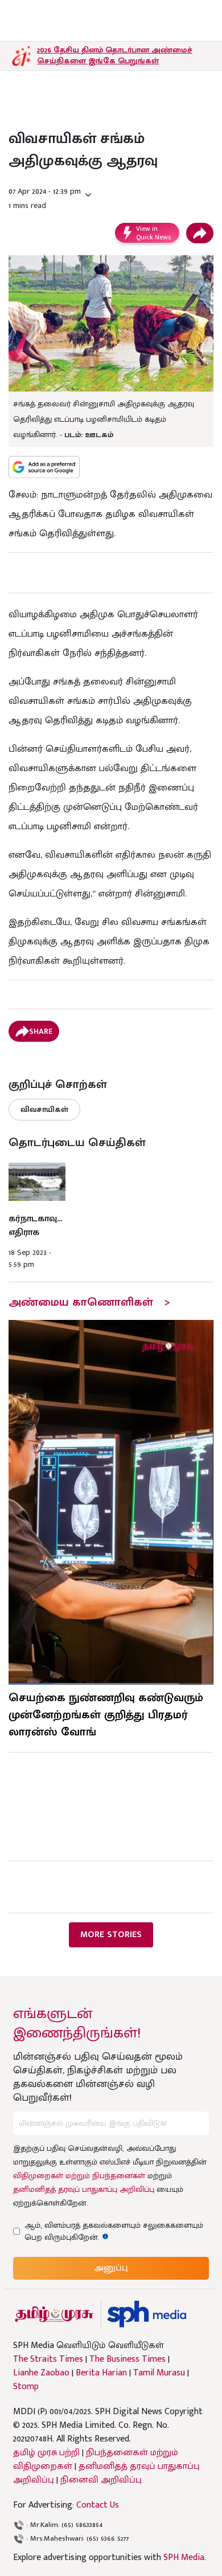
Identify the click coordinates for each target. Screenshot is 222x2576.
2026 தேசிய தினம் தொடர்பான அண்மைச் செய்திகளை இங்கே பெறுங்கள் (115, 55)
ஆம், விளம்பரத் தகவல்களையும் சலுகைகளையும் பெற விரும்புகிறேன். (114, 2231)
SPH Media (184, 2557)
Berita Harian (101, 2373)
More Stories (111, 1935)
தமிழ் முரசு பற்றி (46, 2453)
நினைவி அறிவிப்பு (101, 2480)
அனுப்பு (111, 2268)
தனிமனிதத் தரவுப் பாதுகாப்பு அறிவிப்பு (84, 2189)
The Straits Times (48, 2359)
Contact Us (98, 2505)
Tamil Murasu (159, 2373)
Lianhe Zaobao (41, 2373)
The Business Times (128, 2359)
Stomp (26, 2387)
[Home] (147, 2314)
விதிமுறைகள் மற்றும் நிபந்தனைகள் (79, 2176)
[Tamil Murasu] (54, 2314)
